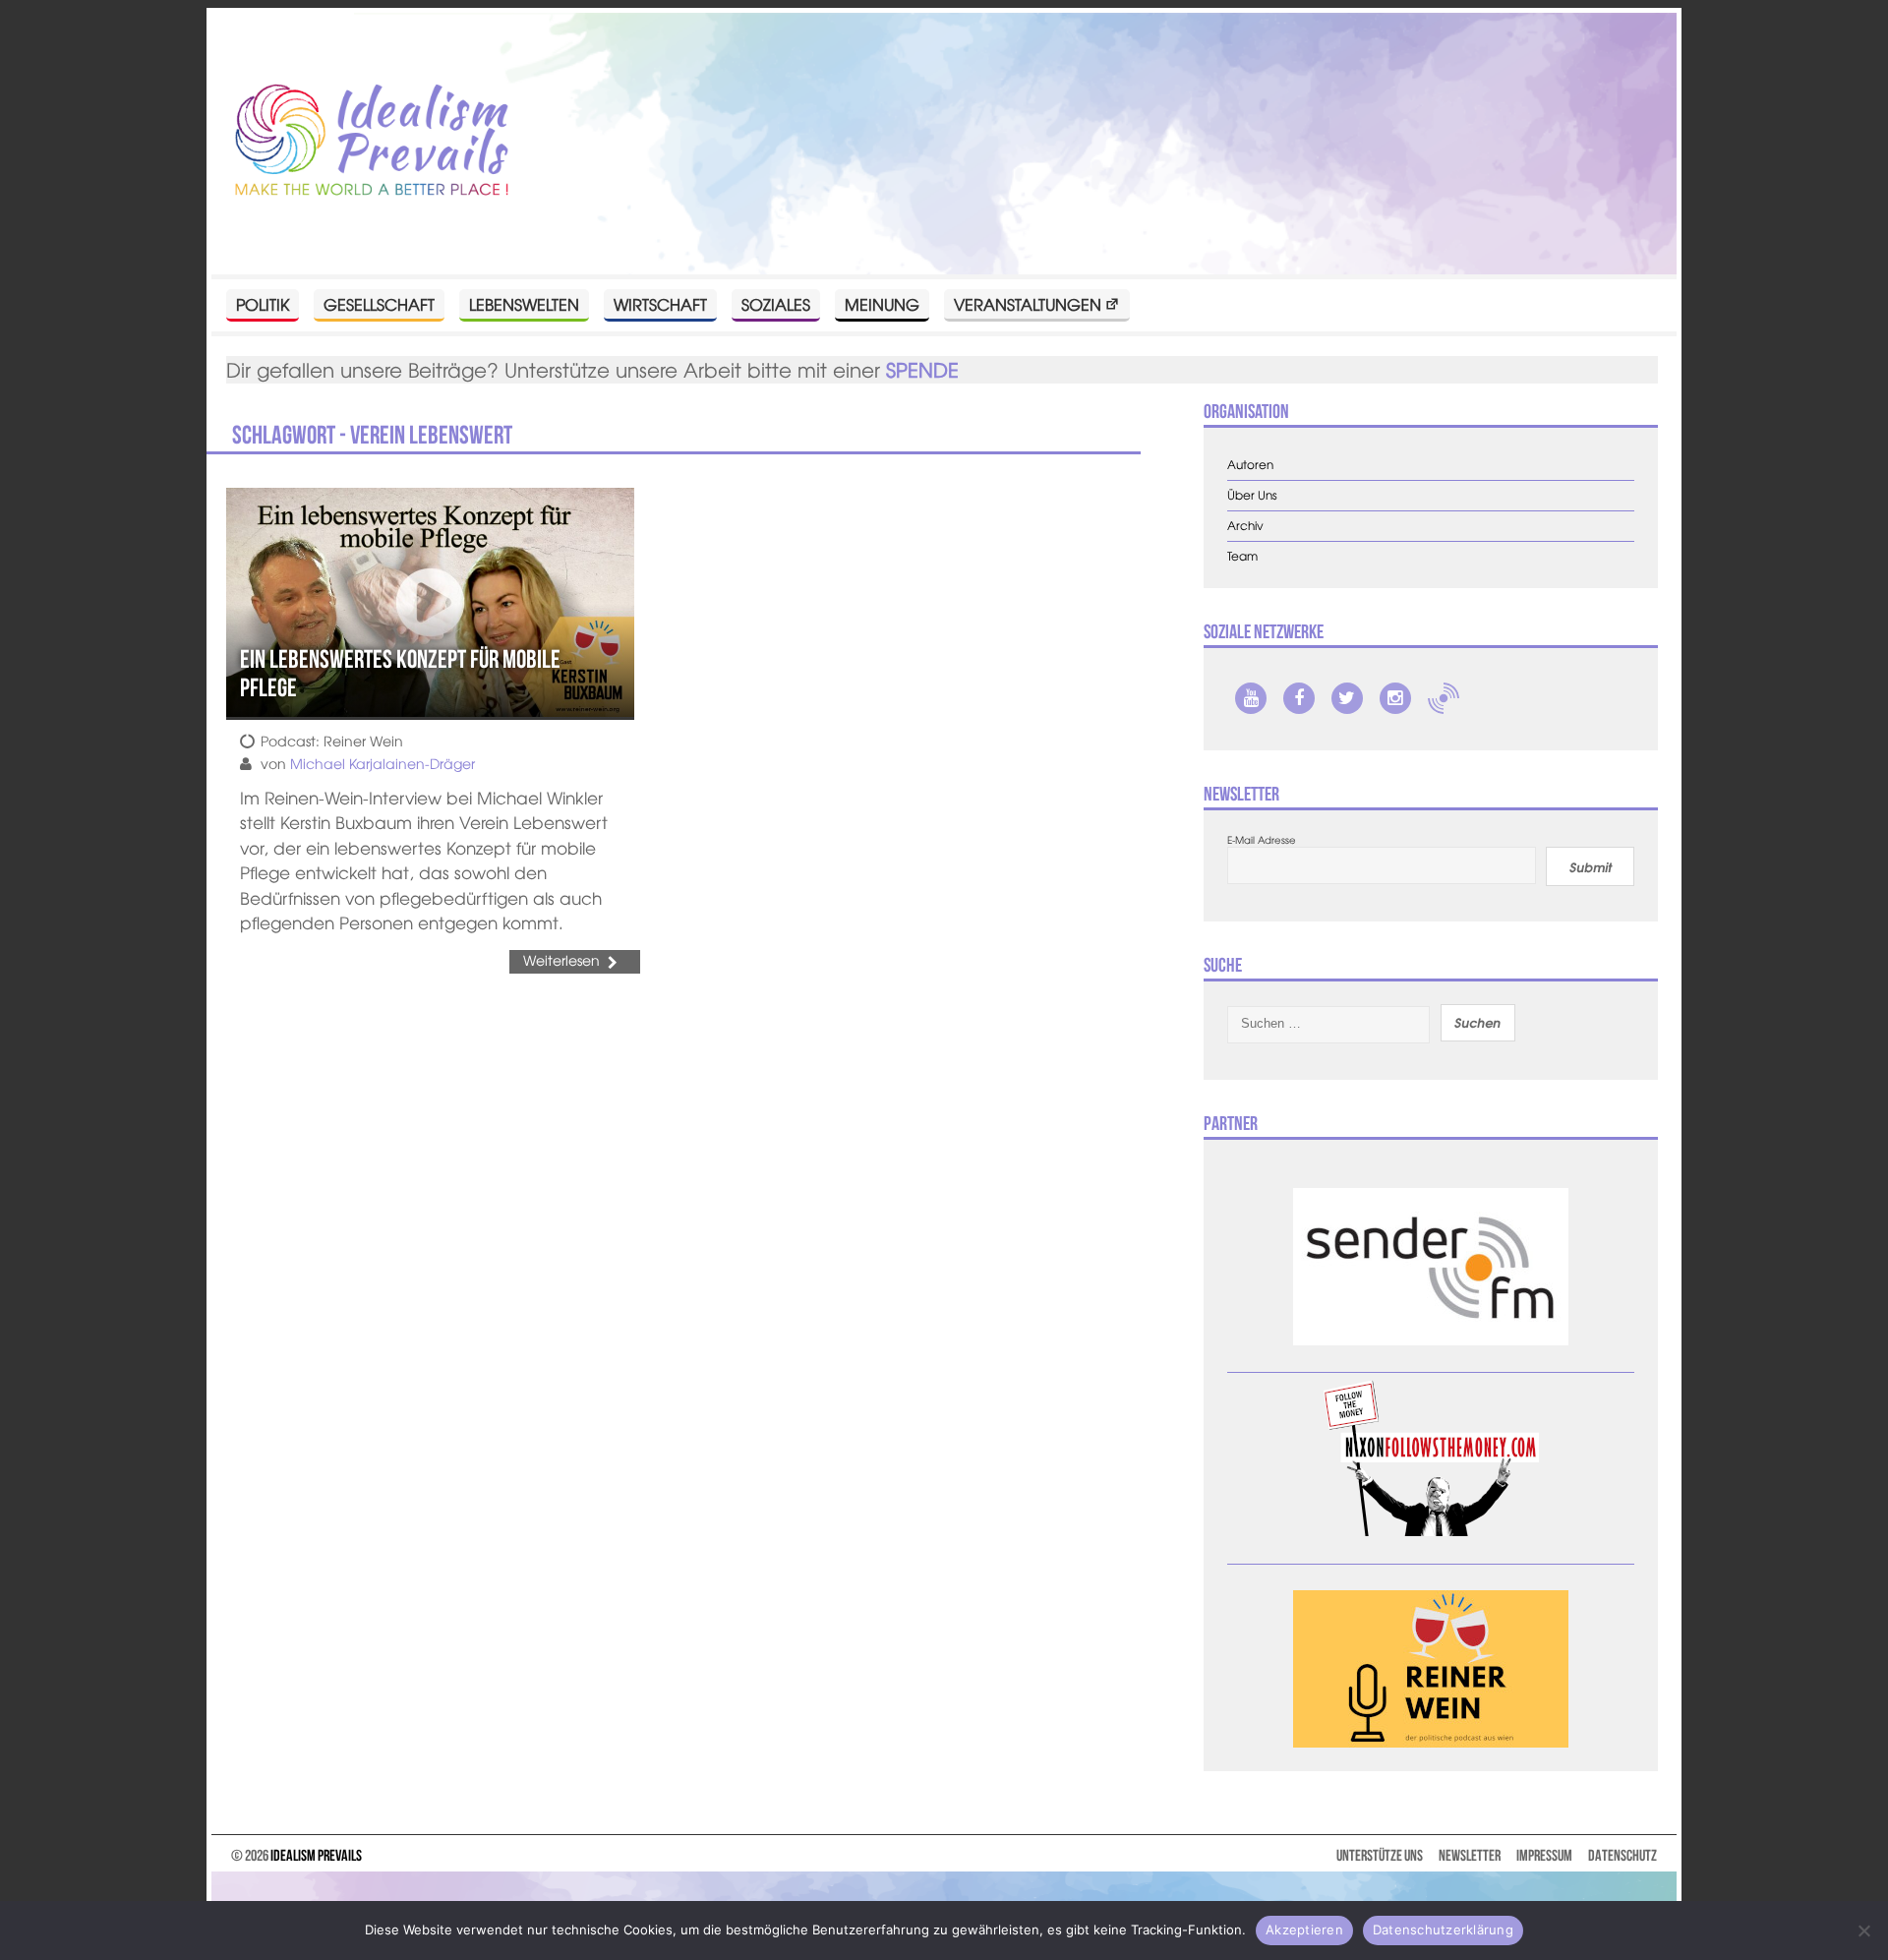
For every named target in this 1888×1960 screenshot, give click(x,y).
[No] (1863, 1930)
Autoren (1250, 465)
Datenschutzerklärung (1443, 1930)
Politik (263, 304)
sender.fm (1444, 698)
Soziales (776, 304)
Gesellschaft (379, 304)
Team (1242, 556)
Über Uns (1252, 495)
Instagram (1395, 698)
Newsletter (1470, 1855)
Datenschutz (1622, 1855)
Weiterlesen (561, 960)
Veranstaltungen (1028, 304)
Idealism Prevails (316, 1855)
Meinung (882, 304)
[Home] (372, 141)
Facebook (1299, 698)
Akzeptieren (1304, 1930)
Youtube (1251, 698)
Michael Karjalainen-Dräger (383, 763)
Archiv (1245, 526)
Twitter (1347, 698)
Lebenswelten (524, 304)
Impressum (1544, 1855)
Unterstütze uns (1380, 1855)
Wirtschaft (660, 304)
